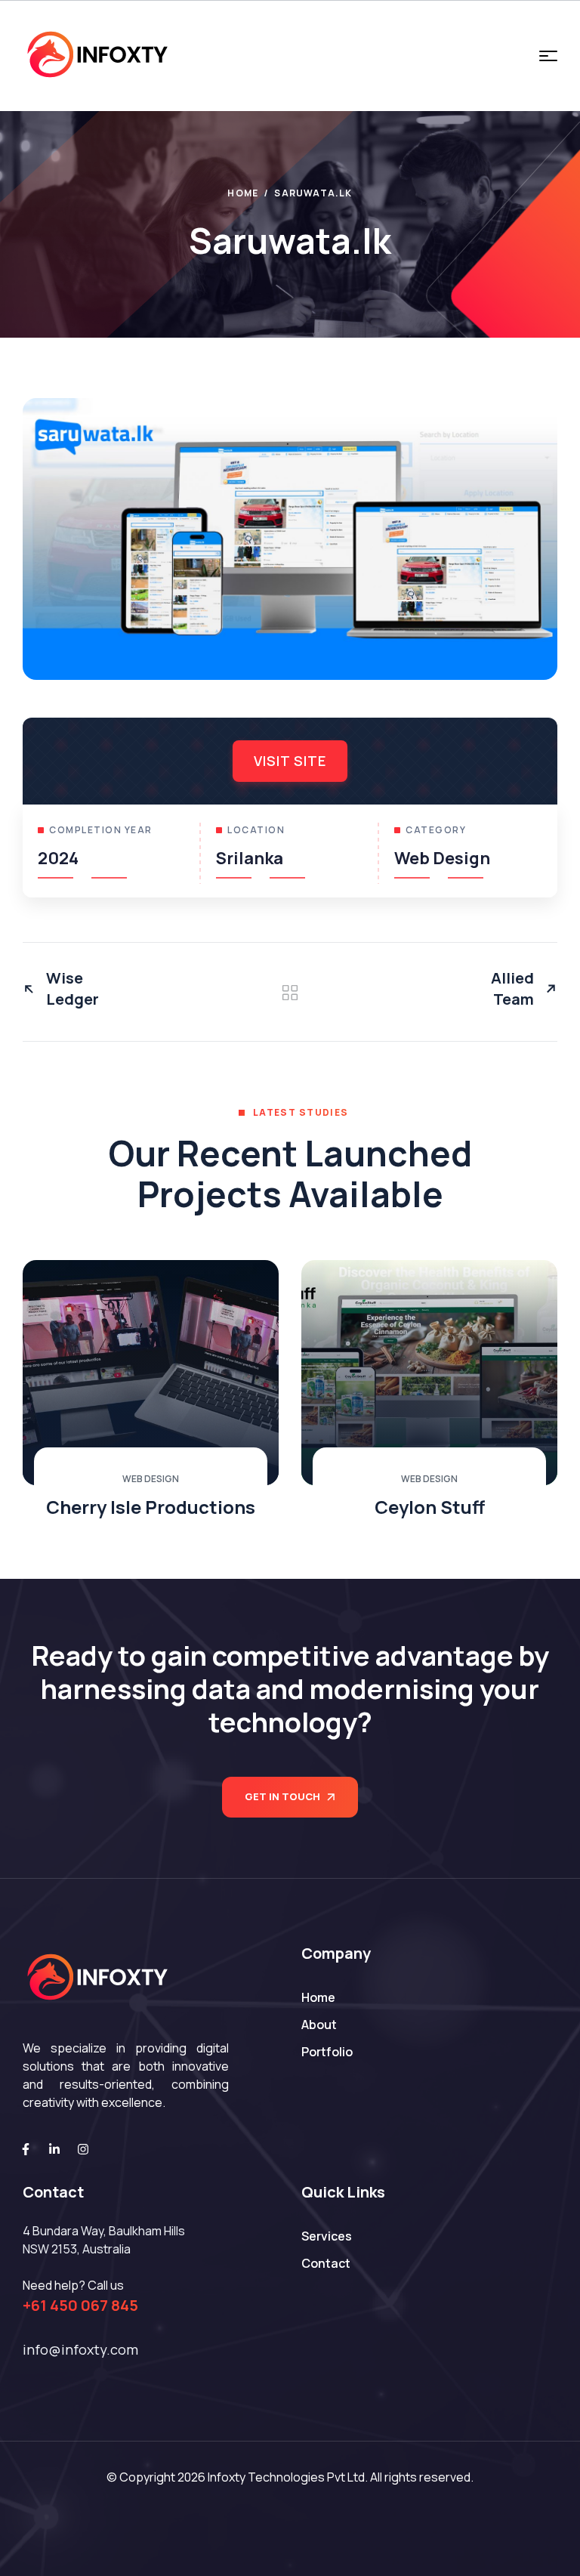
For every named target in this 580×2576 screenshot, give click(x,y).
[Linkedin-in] (54, 2149)
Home (243, 193)
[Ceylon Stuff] (429, 1373)
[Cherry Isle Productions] (151, 1373)
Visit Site (290, 761)
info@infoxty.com (80, 2349)
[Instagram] (83, 2149)
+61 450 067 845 (80, 2305)
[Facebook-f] (26, 2149)
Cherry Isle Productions (151, 1507)
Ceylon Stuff (430, 1507)
